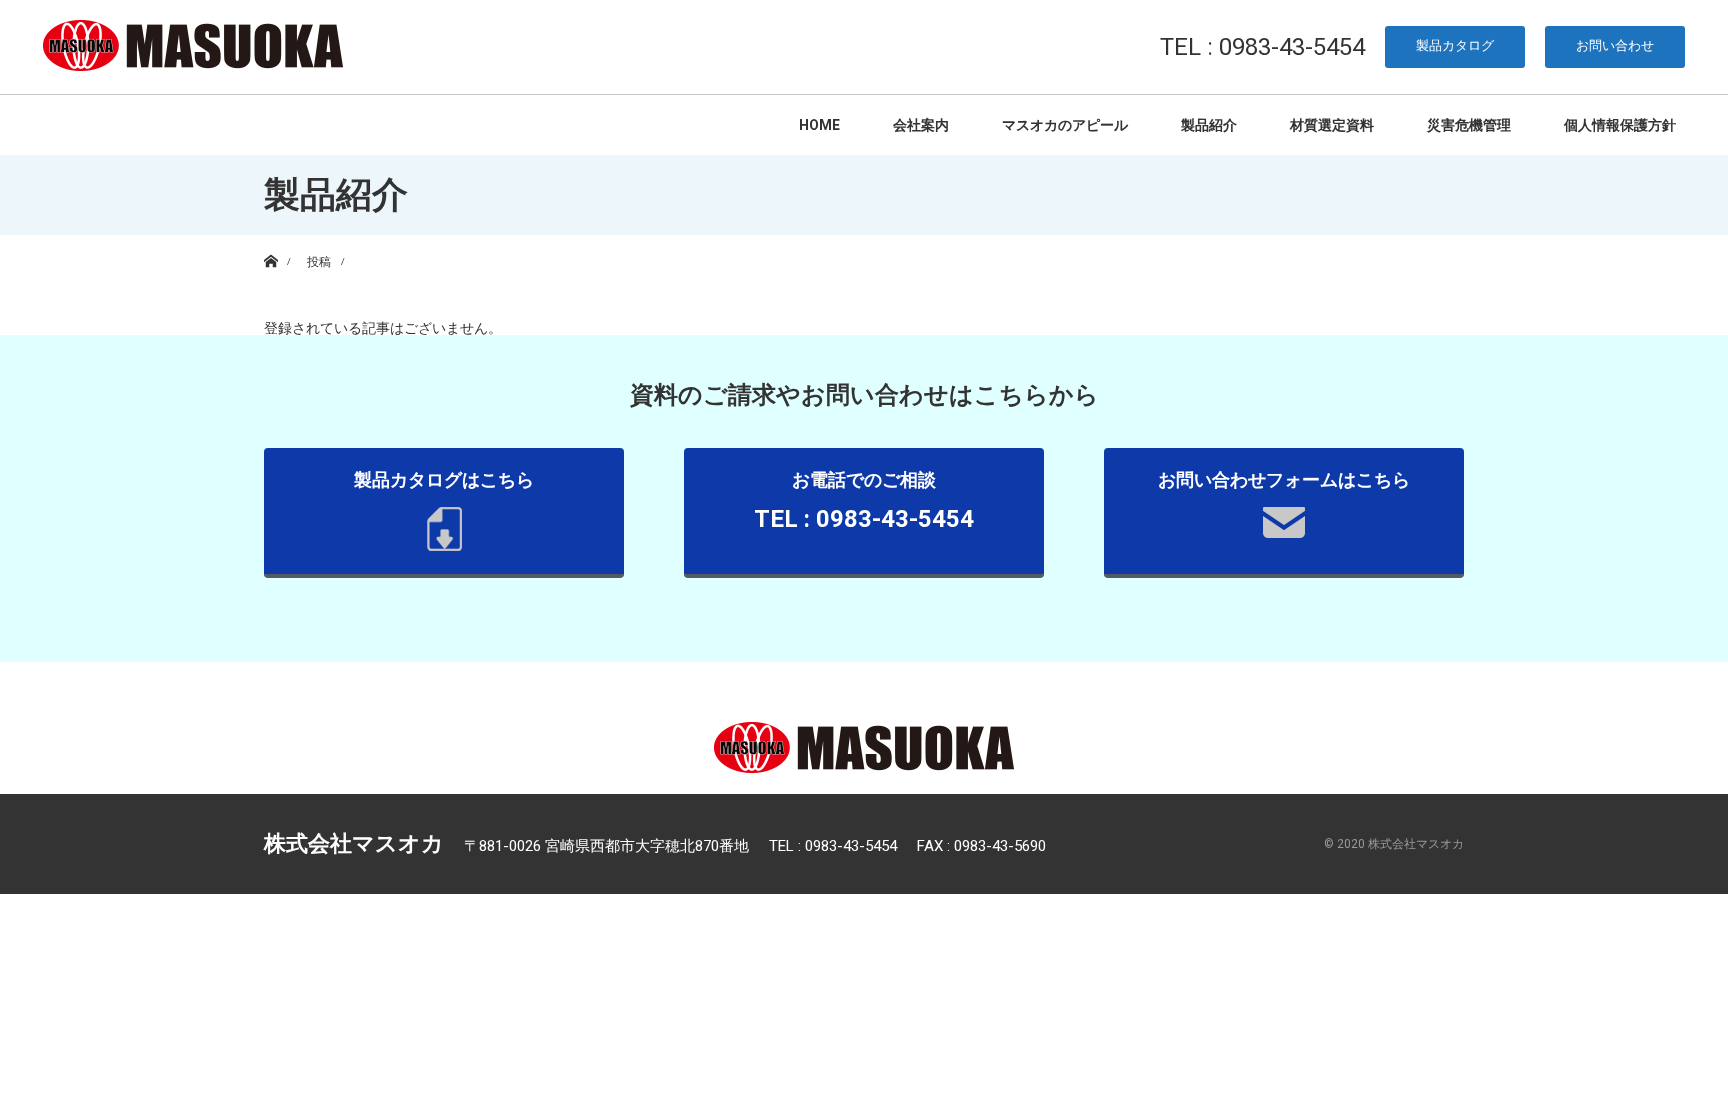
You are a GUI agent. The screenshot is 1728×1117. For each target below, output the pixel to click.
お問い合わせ (1615, 45)
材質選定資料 (1332, 125)
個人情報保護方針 (1620, 125)
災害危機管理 (1469, 125)
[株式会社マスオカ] (193, 46)
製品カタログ (1455, 45)
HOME (819, 125)
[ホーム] (270, 242)
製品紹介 (1209, 125)
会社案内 (921, 125)
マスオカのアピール (1065, 125)
